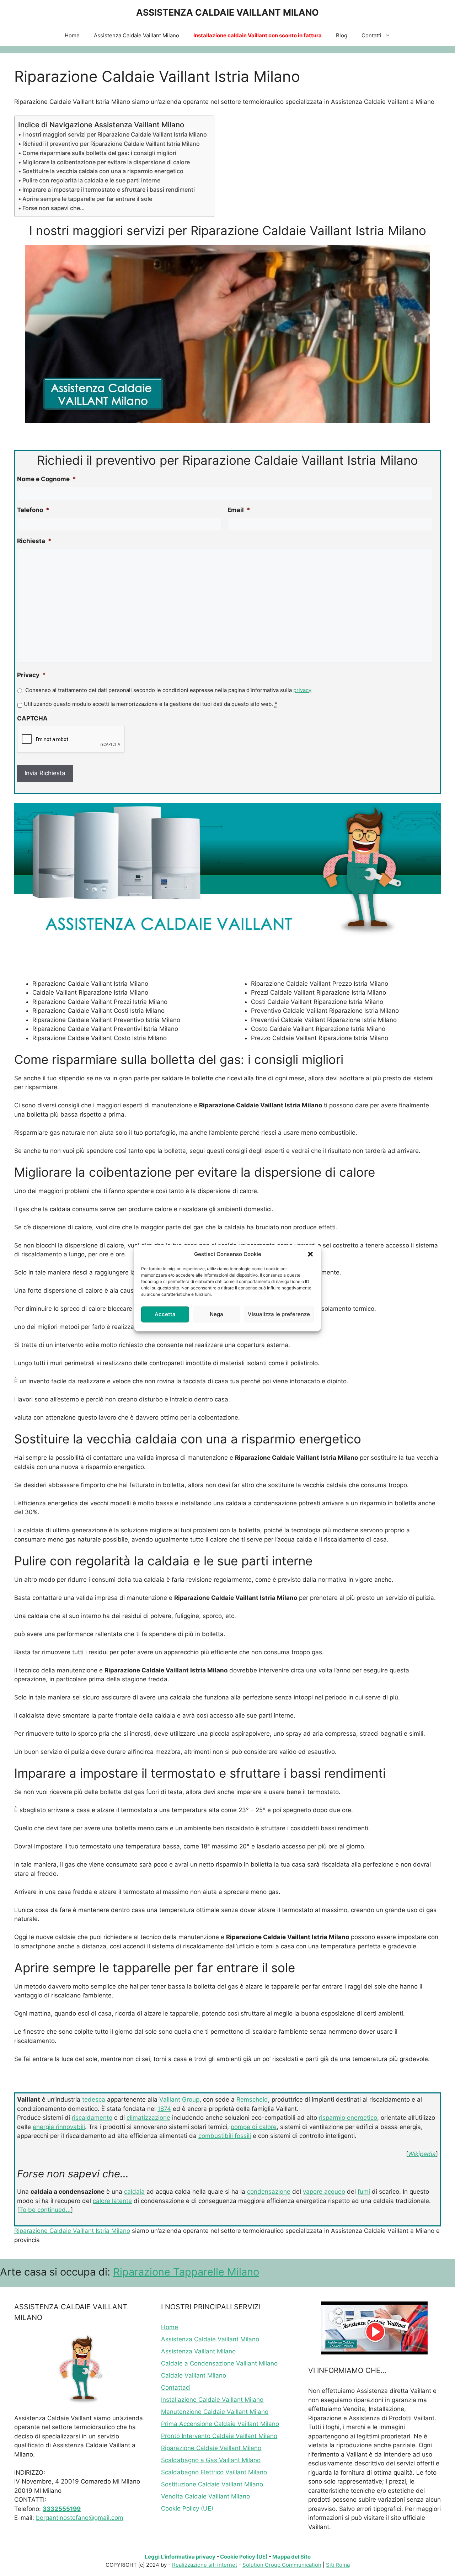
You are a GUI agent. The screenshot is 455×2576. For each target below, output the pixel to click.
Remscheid (252, 2099)
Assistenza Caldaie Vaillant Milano (136, 35)
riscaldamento (92, 2118)
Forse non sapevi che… (53, 208)
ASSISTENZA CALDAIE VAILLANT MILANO (227, 12)
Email (239, 510)
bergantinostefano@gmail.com (80, 2518)
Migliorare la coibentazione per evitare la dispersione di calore (106, 162)
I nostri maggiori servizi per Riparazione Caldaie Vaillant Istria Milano (115, 134)
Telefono (33, 510)
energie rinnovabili (59, 2127)
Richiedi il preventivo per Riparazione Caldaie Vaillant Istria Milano (111, 144)
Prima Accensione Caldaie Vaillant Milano (220, 2424)
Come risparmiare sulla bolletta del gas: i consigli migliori (99, 153)
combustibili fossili (225, 2136)
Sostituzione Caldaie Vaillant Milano (212, 2484)
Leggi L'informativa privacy (180, 2557)
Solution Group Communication (282, 2565)
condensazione (269, 2192)
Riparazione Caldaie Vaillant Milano (211, 2448)
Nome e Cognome (47, 479)
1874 (164, 2109)
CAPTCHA (32, 718)
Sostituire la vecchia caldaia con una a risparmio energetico (103, 171)
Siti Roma (338, 2565)
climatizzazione (148, 2118)
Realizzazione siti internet (205, 2565)
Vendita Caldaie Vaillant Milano (205, 2496)
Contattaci (176, 2388)
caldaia (134, 2192)
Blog (342, 35)
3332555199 (62, 2509)
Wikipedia (422, 2154)
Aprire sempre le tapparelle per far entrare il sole (87, 199)
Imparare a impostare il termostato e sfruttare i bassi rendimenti (109, 190)
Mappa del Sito (291, 2557)
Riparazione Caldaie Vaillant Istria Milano (72, 2231)
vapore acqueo (324, 2192)
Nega (216, 1314)
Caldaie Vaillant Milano (194, 2375)
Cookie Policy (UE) (187, 2508)
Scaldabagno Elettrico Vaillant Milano (214, 2472)
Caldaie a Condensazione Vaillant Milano (219, 2363)
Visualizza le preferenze (279, 1314)
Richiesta (34, 541)
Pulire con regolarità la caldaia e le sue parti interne (91, 180)
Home (72, 35)
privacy (302, 690)
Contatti (371, 35)
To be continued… (45, 2210)
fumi (364, 2192)
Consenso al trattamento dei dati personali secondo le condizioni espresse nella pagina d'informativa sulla (168, 690)
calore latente (112, 2201)
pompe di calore (254, 2127)
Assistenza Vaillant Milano (198, 2351)
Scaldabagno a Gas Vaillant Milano (211, 2460)
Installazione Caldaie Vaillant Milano (212, 2400)
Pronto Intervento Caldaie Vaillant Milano (219, 2436)
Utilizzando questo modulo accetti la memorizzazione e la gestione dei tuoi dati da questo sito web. (150, 704)
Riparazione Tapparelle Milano (186, 2272)
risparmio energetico (348, 2118)
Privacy (31, 675)
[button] (310, 1254)
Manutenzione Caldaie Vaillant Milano (215, 2412)
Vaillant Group (179, 2099)
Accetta (165, 1314)
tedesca (94, 2099)
